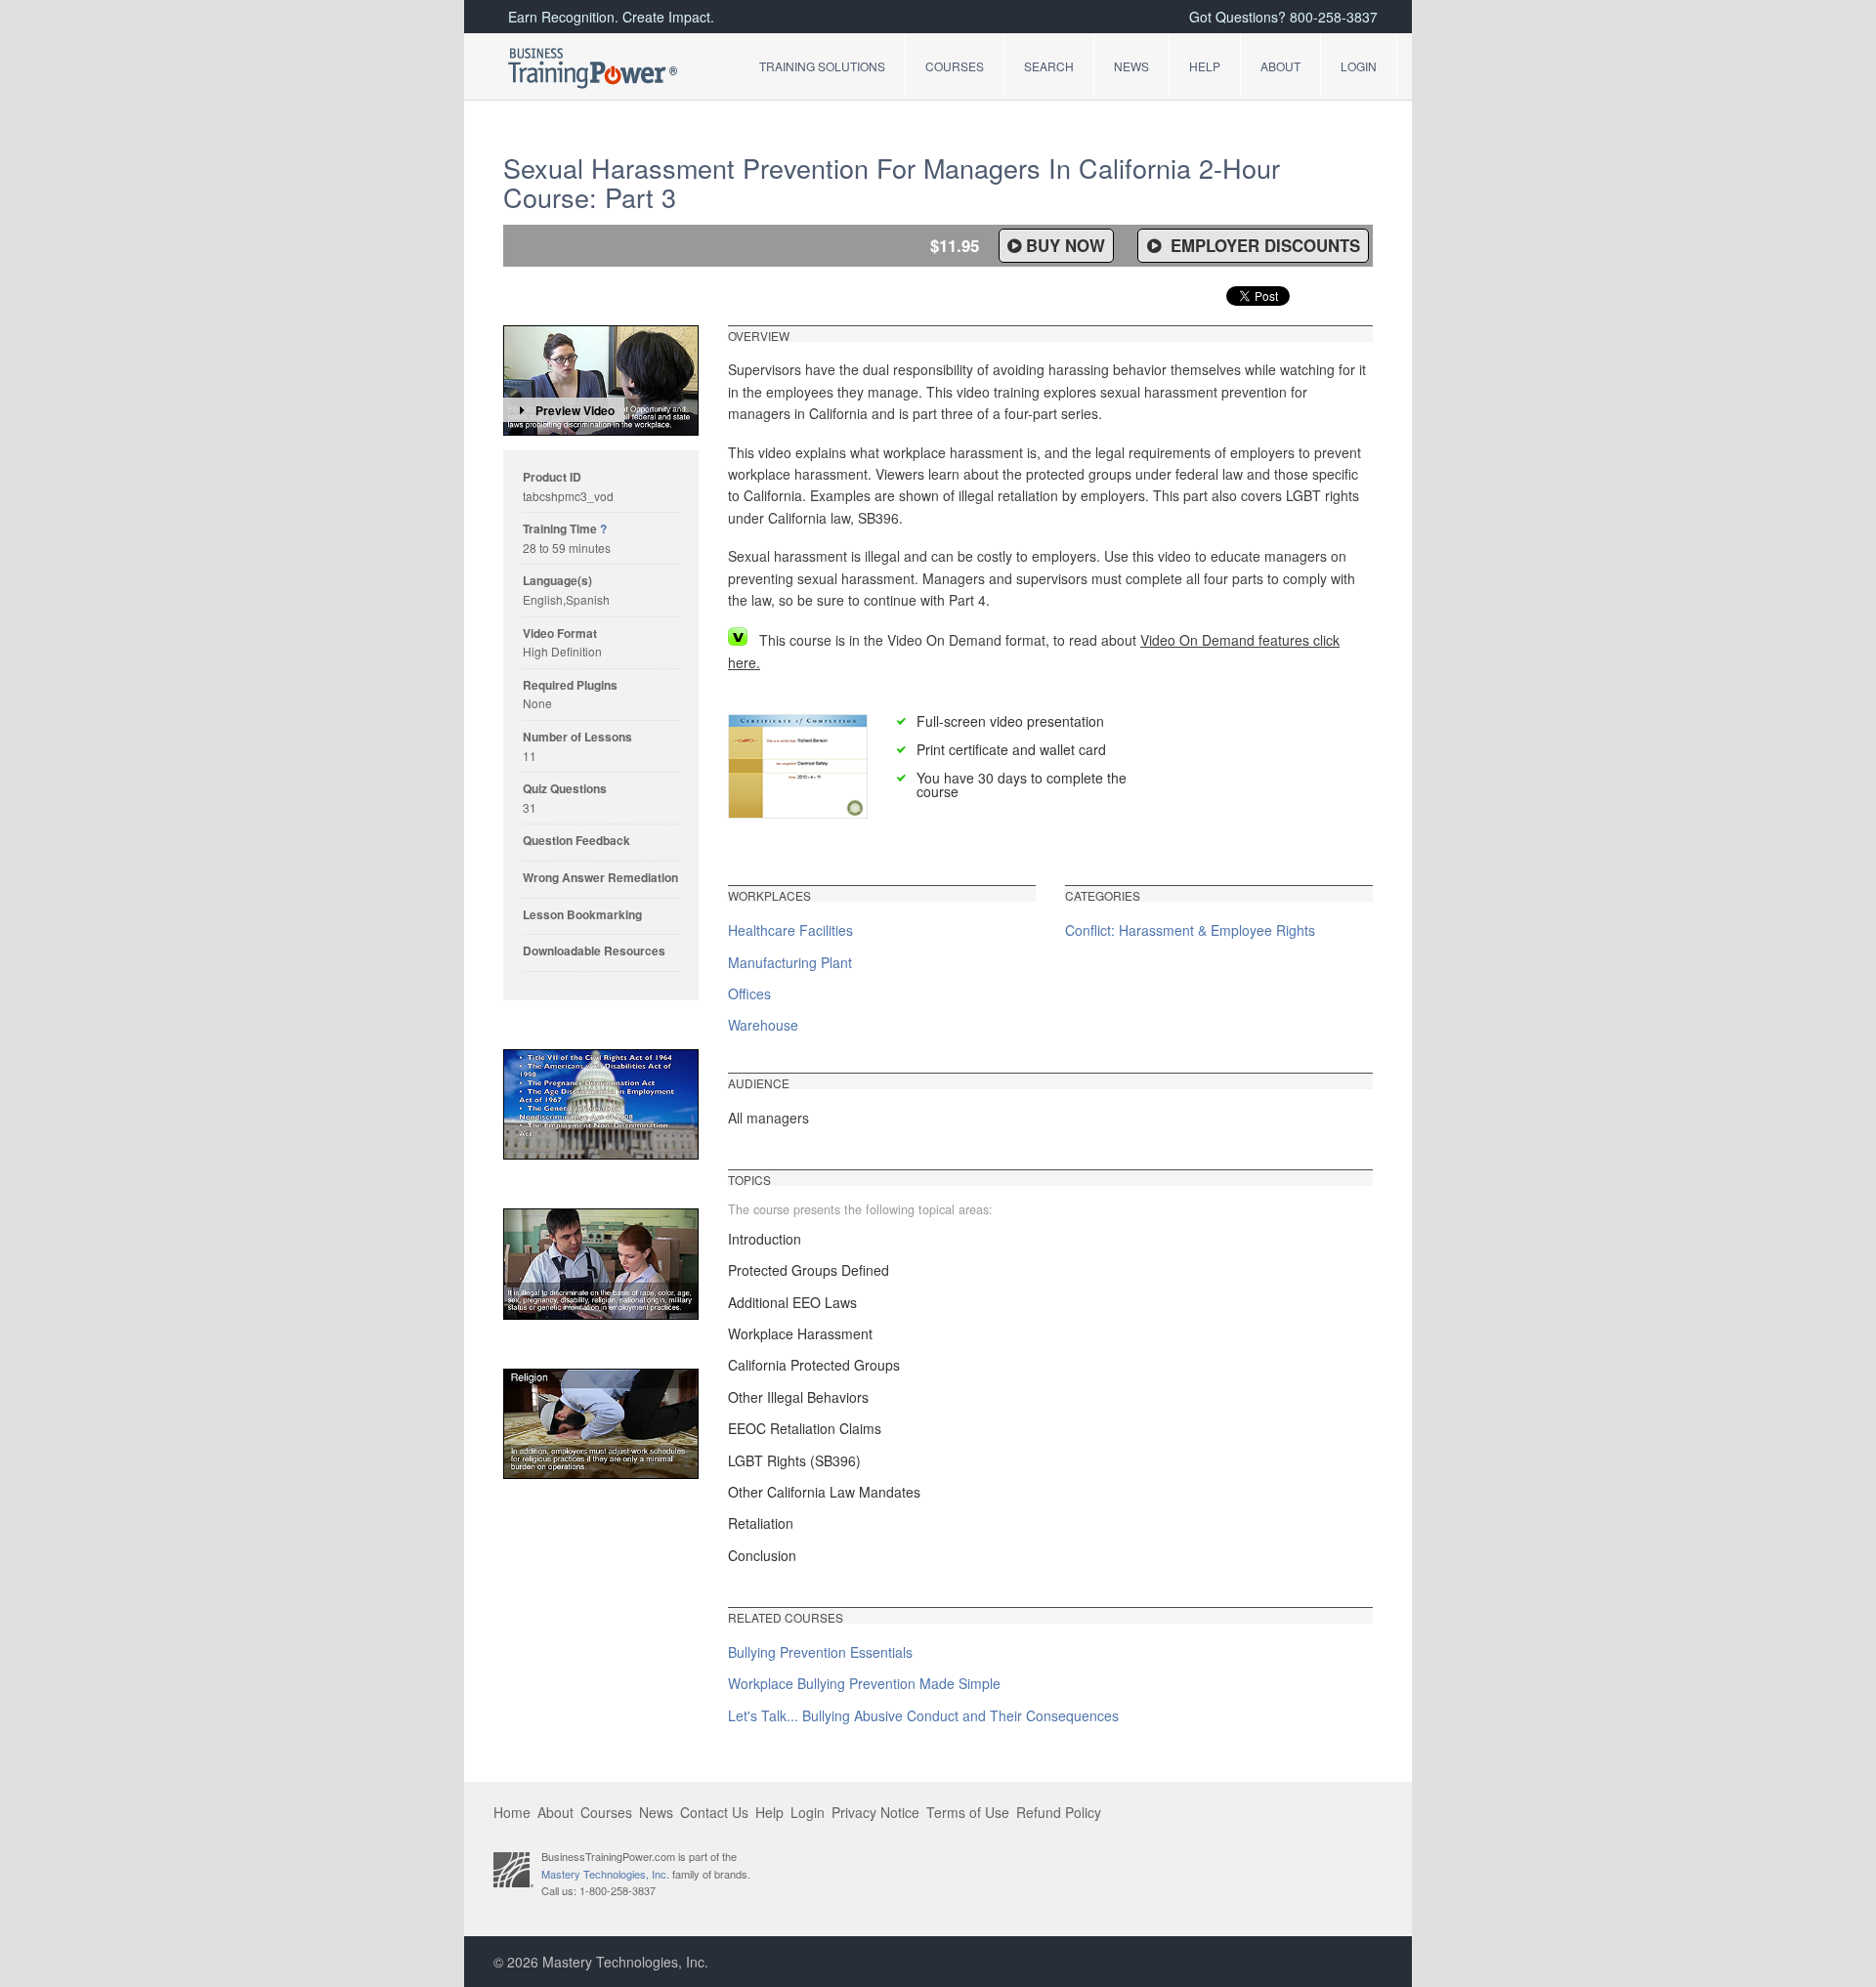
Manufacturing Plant (790, 962)
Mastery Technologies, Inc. (605, 1874)
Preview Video (575, 410)
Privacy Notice (875, 1812)
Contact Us (714, 1812)
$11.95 (955, 245)
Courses (955, 66)
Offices (749, 993)
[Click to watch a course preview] (601, 380)
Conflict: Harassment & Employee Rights (1190, 930)
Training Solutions (822, 66)
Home (512, 1812)
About (1280, 66)
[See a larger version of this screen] (601, 1104)
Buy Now (1066, 245)
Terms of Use (968, 1812)
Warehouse (763, 1025)
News (1131, 66)
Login (1359, 66)
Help (1205, 66)
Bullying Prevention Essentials (820, 1652)
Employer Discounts (1263, 245)
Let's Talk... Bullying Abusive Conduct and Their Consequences (923, 1715)
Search (1049, 66)
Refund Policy (1059, 1812)
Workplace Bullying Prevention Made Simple (864, 1683)
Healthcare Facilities (790, 930)
